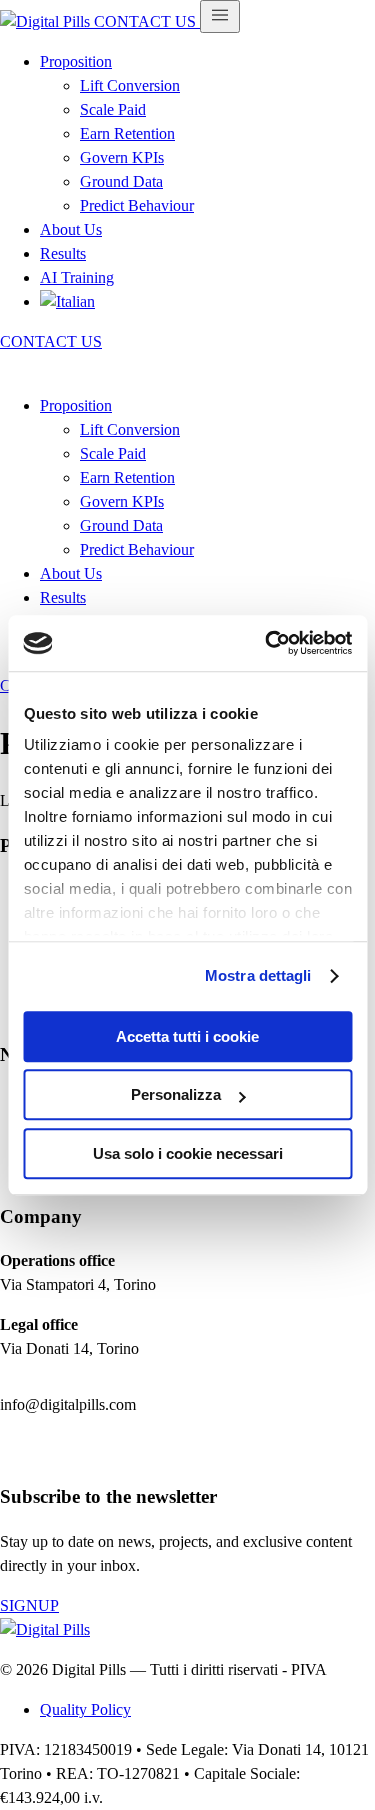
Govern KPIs (122, 157)
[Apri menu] (220, 16)
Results (63, 253)
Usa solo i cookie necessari (188, 1153)
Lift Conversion (130, 85)
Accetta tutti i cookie (187, 1036)
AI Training (77, 277)
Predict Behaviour (137, 205)
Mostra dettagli (258, 975)
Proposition (76, 61)
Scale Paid (113, 109)
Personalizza (176, 1094)
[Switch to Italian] (67, 301)
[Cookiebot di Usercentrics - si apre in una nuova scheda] (267, 643)
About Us (71, 229)
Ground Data (121, 181)
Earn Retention (127, 133)
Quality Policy (85, 1709)
